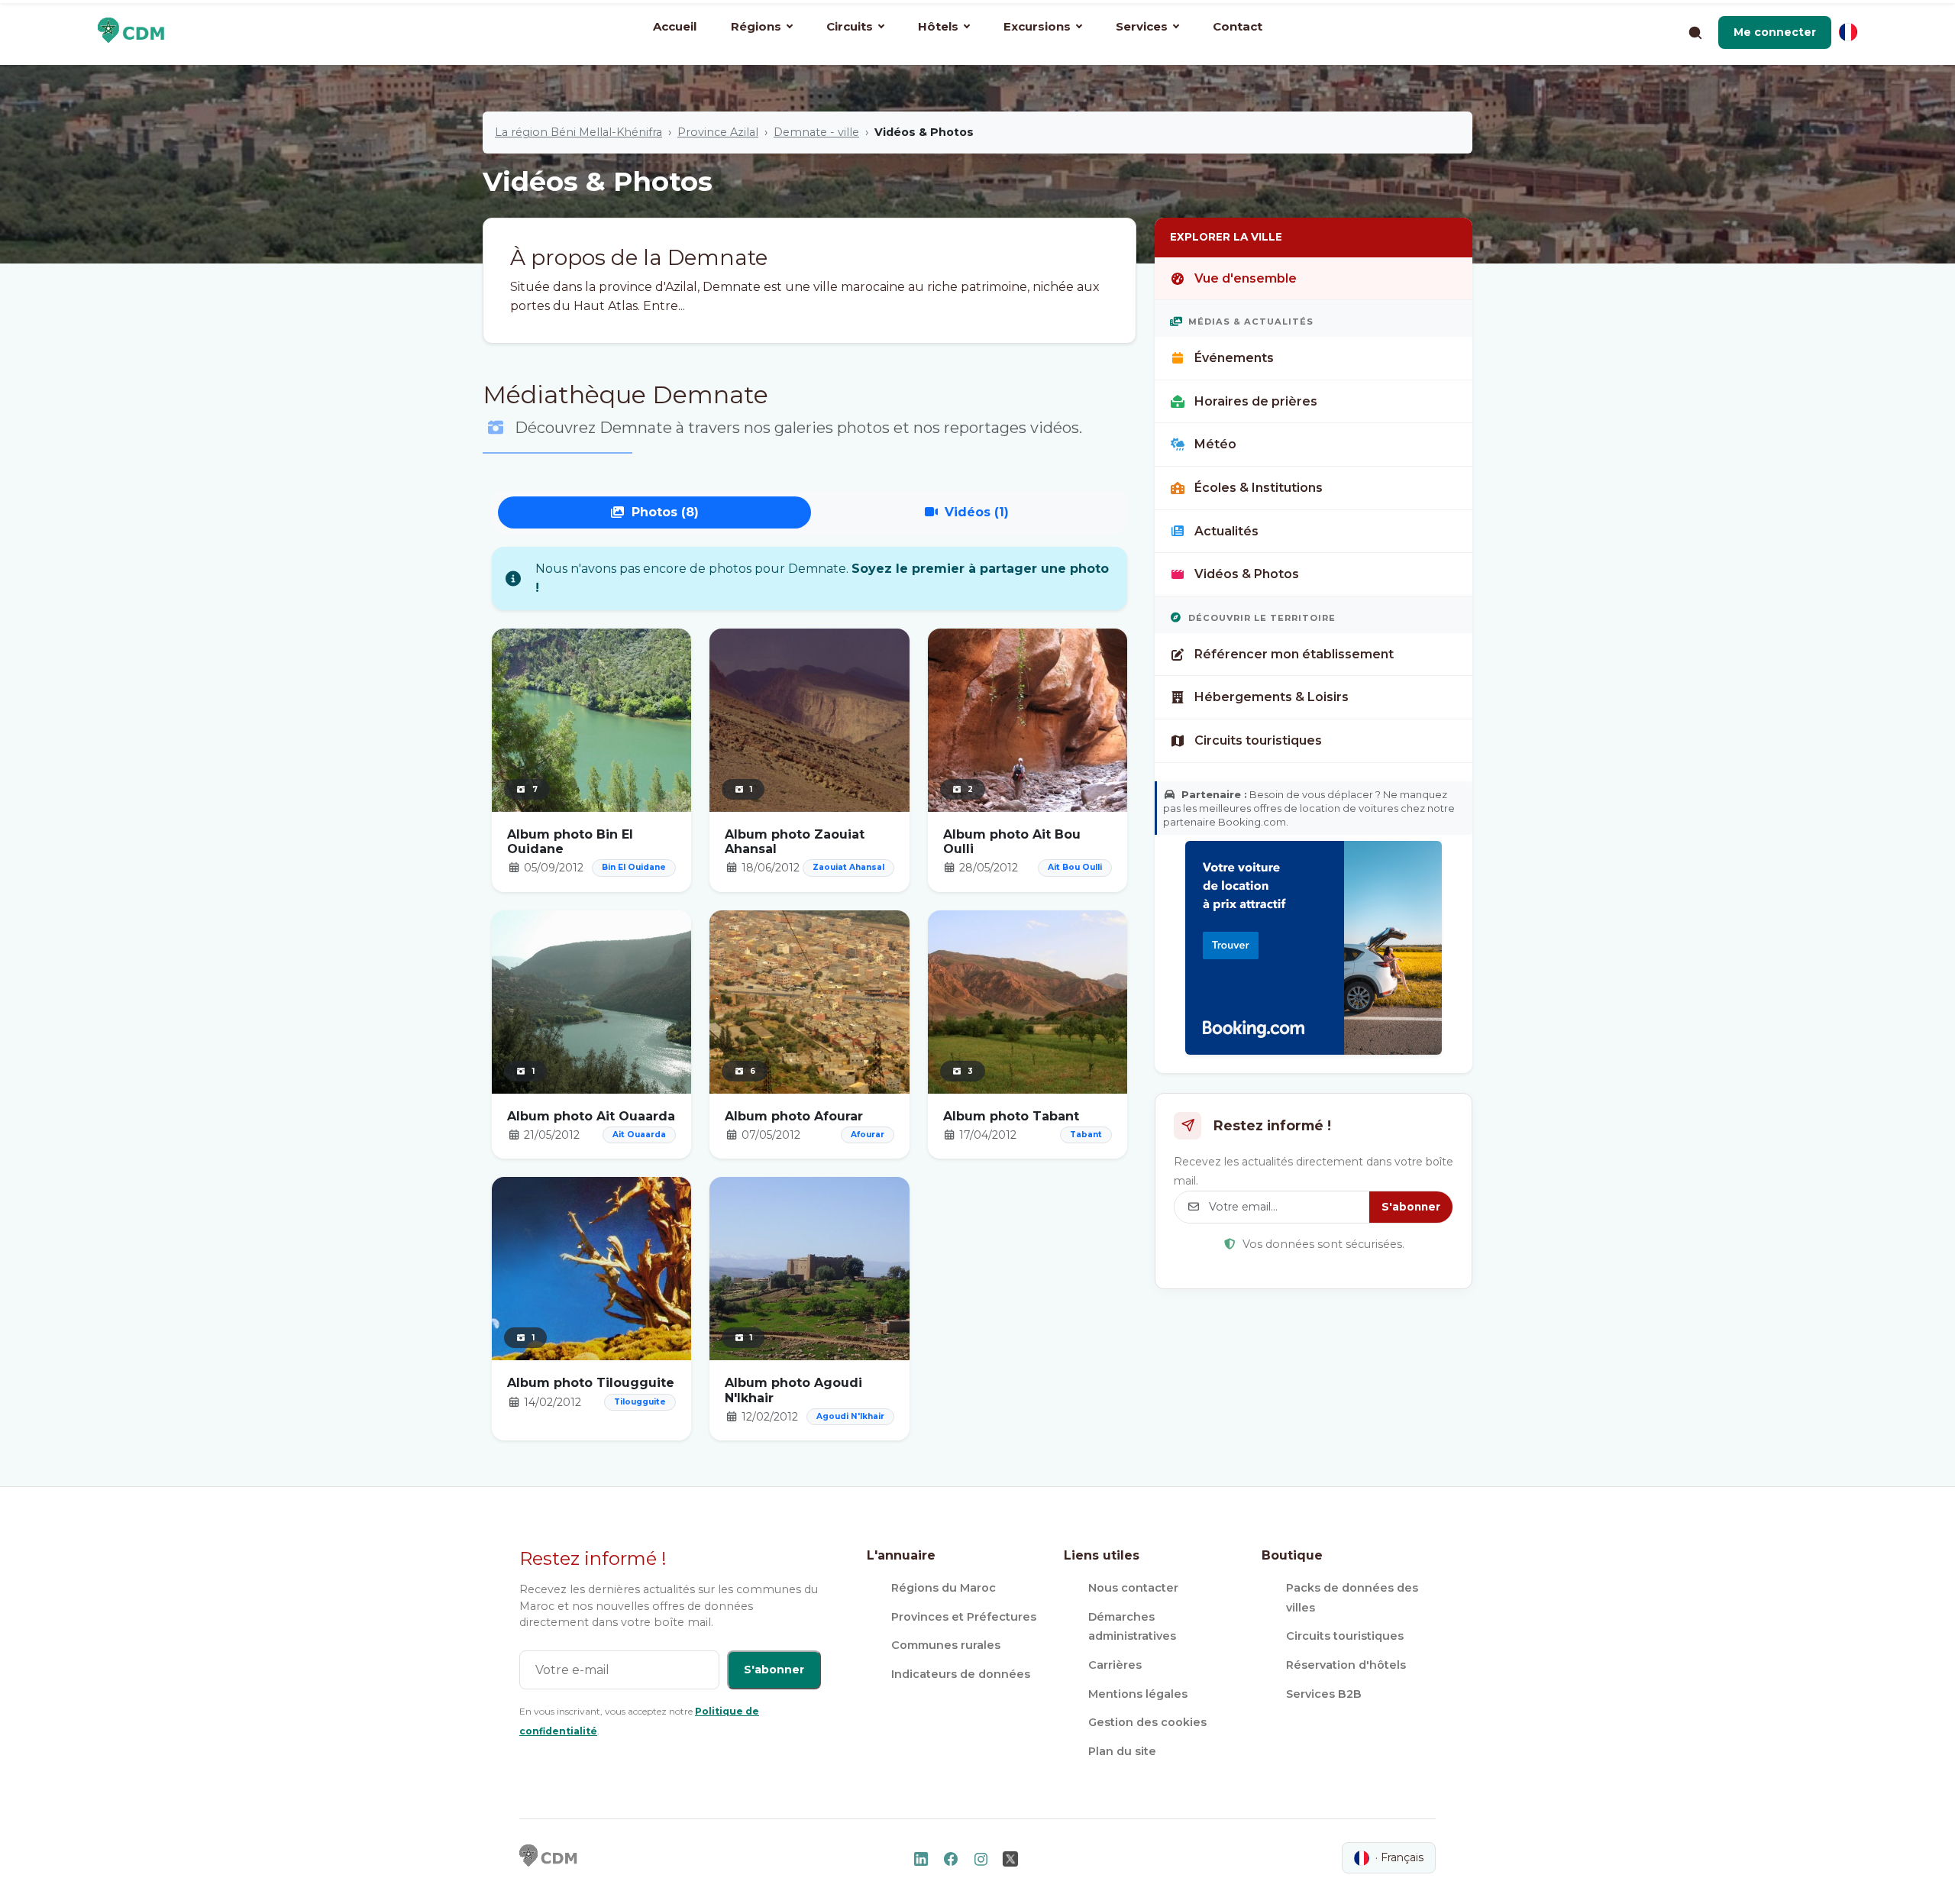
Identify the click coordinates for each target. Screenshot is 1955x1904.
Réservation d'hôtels (1346, 1665)
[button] (1775, 32)
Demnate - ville (816, 132)
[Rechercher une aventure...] (1695, 32)
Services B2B (1324, 1694)
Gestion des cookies (1147, 1722)
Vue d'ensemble (1246, 278)
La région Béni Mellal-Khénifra (578, 132)
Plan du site (1122, 1751)
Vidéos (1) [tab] (977, 512)
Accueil (675, 26)
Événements (1234, 358)
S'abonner (1411, 1207)
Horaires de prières (1256, 401)
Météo (1215, 444)
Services (1142, 26)
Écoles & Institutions (1259, 488)
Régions (756, 26)
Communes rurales (946, 1645)
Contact (1238, 26)
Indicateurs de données (961, 1674)
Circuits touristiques (1258, 740)
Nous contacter (1133, 1588)
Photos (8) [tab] (665, 512)
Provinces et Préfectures (964, 1617)
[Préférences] (1848, 32)
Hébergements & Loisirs (1272, 697)
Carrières (1115, 1665)
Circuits (850, 26)
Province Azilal (718, 132)
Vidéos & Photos (1247, 574)
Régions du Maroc (944, 1588)
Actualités (1226, 531)
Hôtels (938, 26)
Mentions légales (1138, 1694)
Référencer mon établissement (1294, 654)
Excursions (1037, 26)
